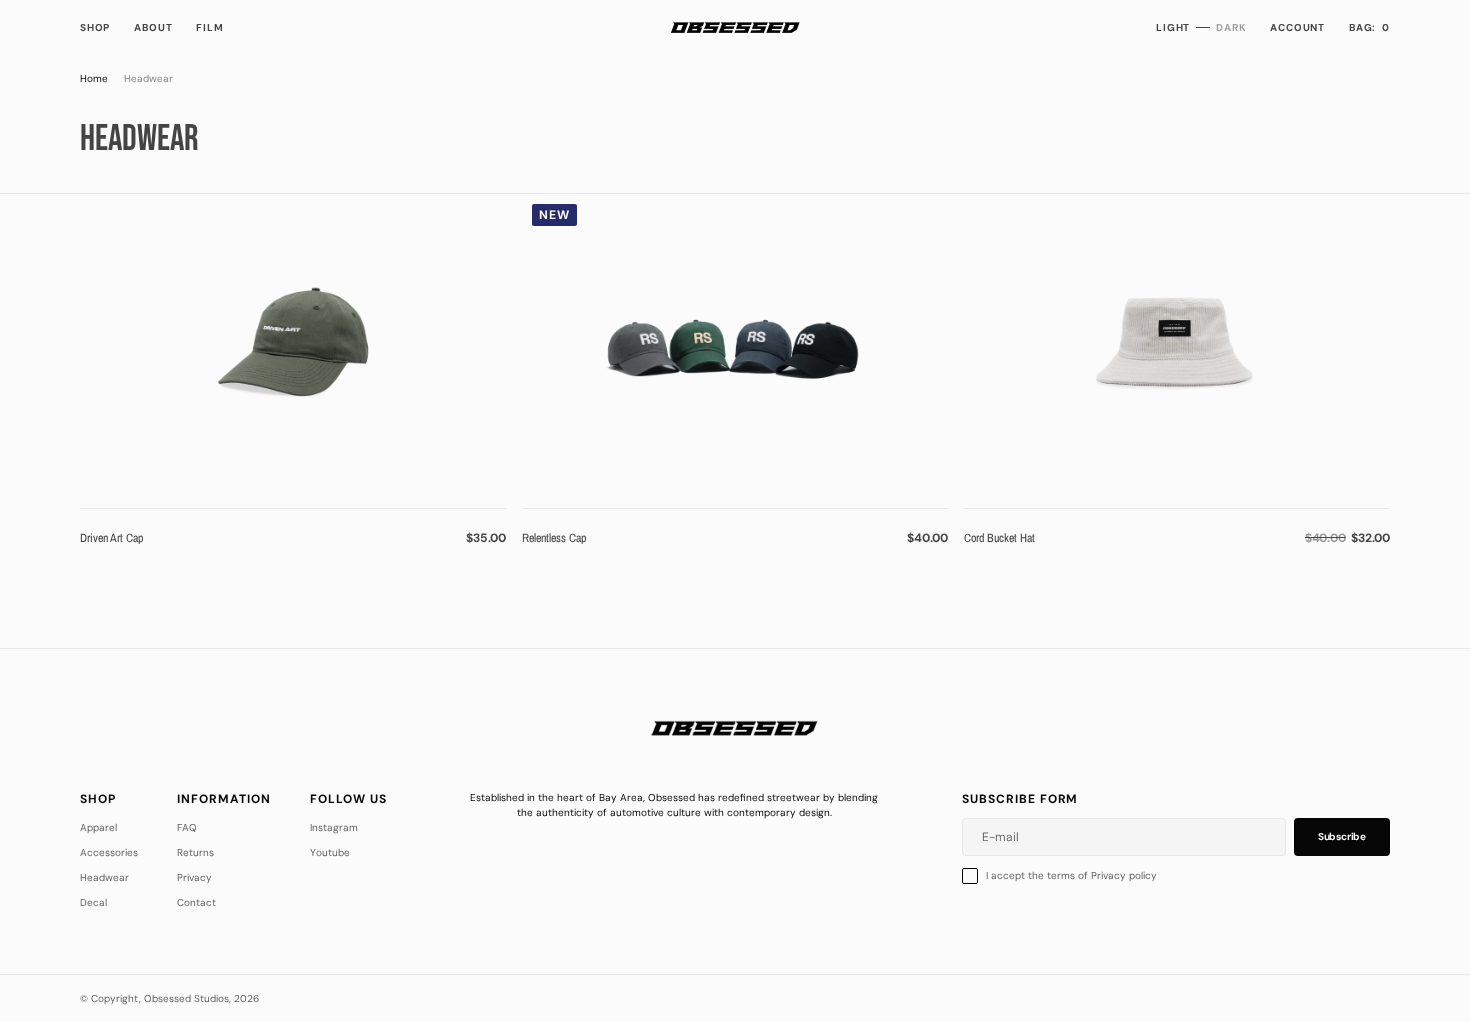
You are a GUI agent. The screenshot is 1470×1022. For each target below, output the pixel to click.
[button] (1297, 27)
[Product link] (293, 343)
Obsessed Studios (186, 998)
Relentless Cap (554, 538)
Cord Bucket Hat (999, 538)
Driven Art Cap (111, 538)
